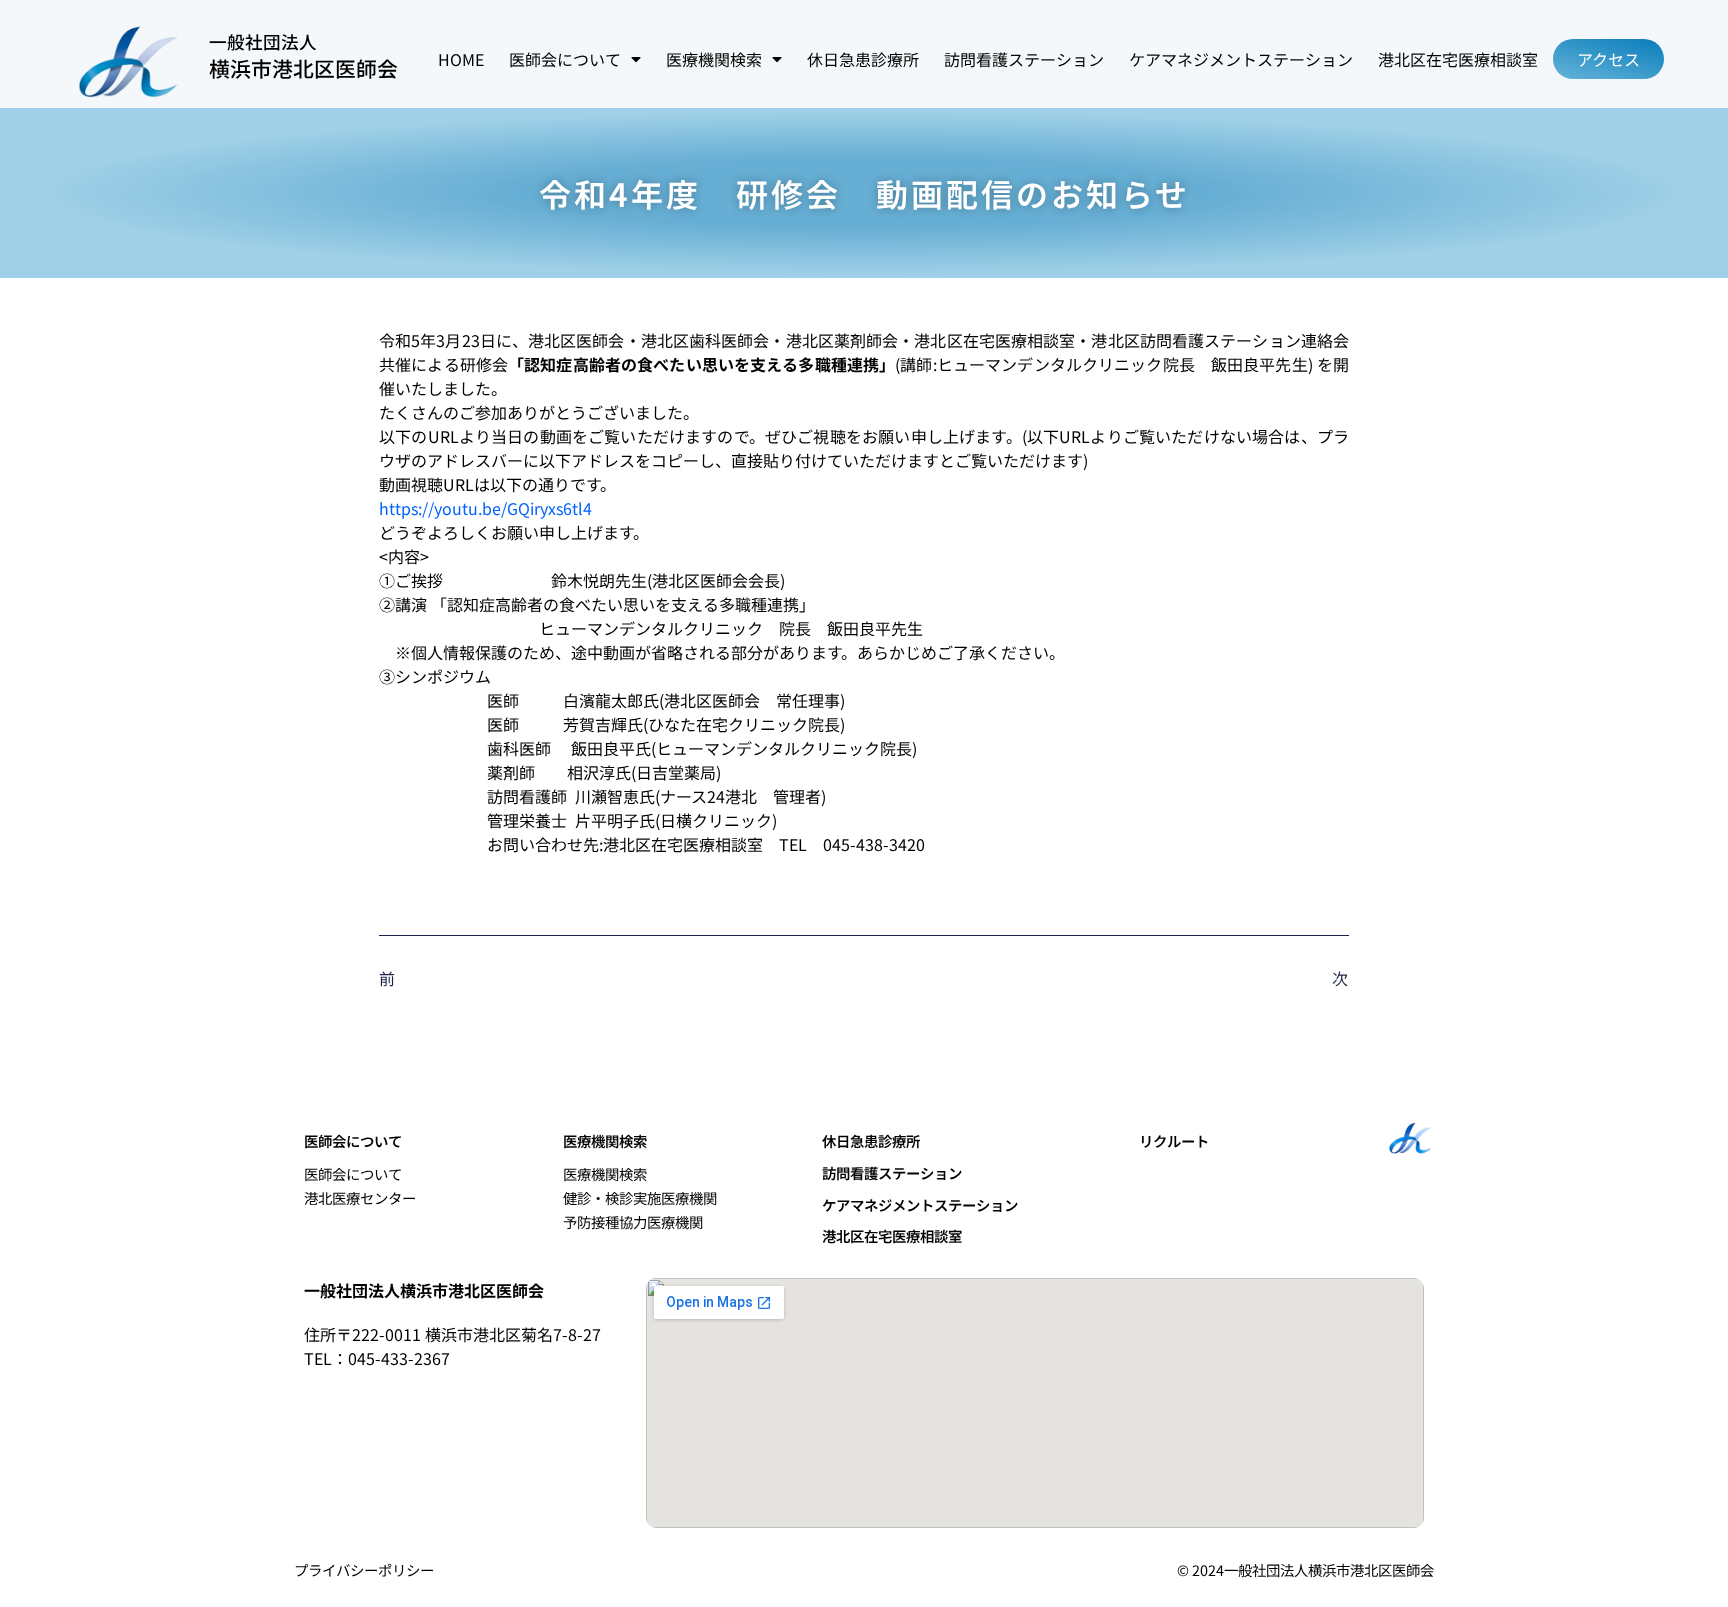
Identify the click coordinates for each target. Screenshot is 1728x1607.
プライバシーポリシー (364, 1569)
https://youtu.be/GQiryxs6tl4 (485, 508)
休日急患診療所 (863, 59)
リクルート (1174, 1140)
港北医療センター (360, 1197)
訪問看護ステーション (1024, 59)
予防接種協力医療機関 (633, 1221)
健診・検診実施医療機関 (640, 1197)
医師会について (353, 1173)
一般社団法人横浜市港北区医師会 (424, 1290)
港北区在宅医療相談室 (1458, 59)
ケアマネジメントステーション (1241, 59)
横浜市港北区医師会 (303, 68)
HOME (461, 59)
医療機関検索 (605, 1173)
